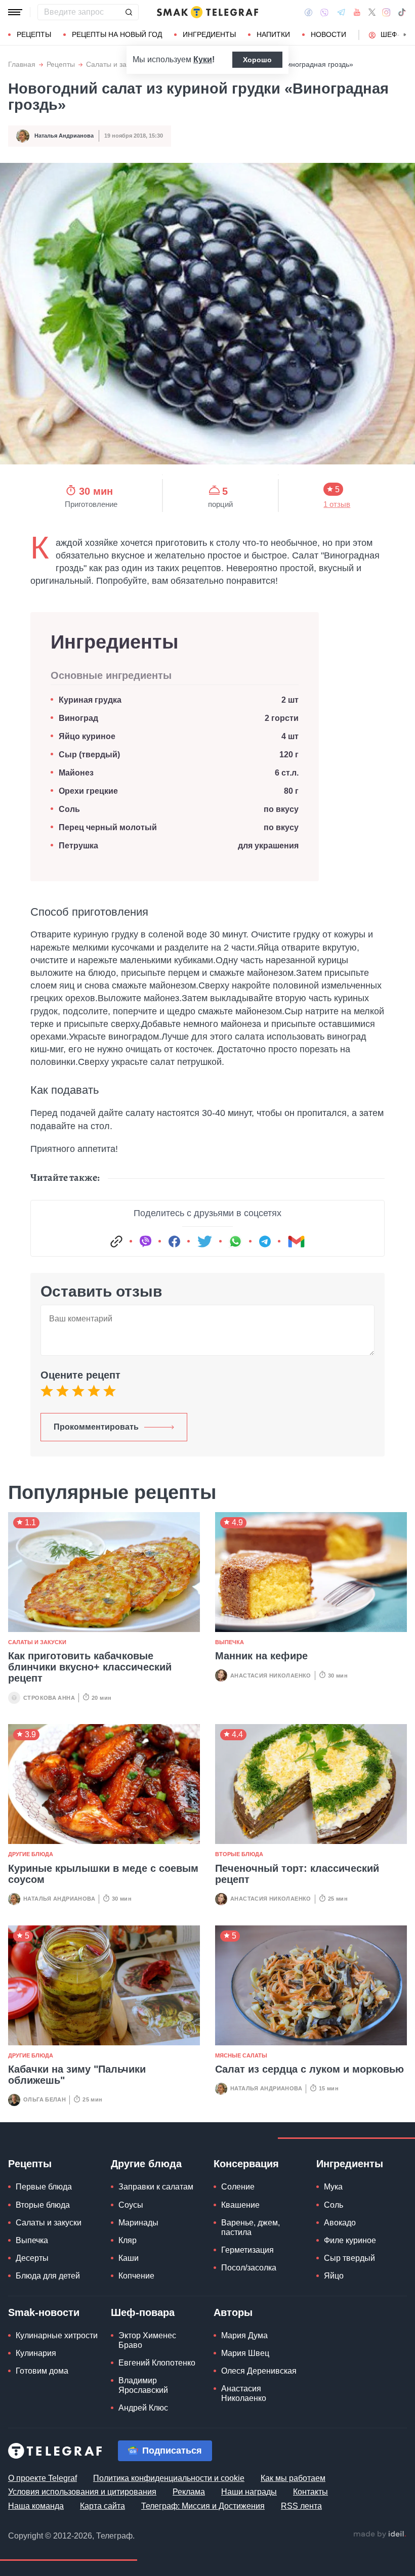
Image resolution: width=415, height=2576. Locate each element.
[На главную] (207, 12)
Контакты (310, 2492)
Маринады (138, 2223)
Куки (203, 59)
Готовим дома (42, 2371)
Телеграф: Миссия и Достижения (203, 2506)
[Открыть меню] (15, 12)
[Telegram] (341, 12)
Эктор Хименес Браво (147, 2340)
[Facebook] (308, 12)
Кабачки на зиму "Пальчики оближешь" (77, 2075)
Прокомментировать (96, 1427)
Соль (69, 809)
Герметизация (247, 2250)
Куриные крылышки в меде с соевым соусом (103, 1874)
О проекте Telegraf (43, 2478)
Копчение (136, 2276)
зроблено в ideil (380, 2535)
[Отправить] (129, 12)
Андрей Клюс (143, 2408)
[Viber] (324, 12)
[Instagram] (386, 12)
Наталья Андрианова (64, 136)
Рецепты (34, 34)
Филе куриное (350, 2240)
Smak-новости (44, 2312)
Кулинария (36, 2353)
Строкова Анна (49, 1698)
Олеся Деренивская (259, 2371)
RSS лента (301, 2506)
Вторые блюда (239, 1854)
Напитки (273, 34)
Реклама (189, 2492)
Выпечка (230, 1642)
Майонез (76, 773)
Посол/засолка (249, 2268)
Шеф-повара (143, 2312)
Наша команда (36, 2506)
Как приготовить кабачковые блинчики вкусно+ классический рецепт (90, 1667)
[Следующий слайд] (405, 35)
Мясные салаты (241, 2055)
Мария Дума (244, 2335)
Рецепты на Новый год (117, 34)
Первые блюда (44, 2187)
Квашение (240, 2205)
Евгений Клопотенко (157, 2363)
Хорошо (257, 60)
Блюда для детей (48, 2276)
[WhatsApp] (235, 1241)
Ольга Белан (45, 2099)
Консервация (246, 2164)
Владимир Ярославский (143, 2385)
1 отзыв (337, 505)
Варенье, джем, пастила (251, 2227)
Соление (238, 2187)
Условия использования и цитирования (82, 2492)
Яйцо (334, 2276)
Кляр (128, 2240)
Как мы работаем (293, 2478)
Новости (328, 34)
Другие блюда (31, 1854)
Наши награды (249, 2492)
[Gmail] (296, 1241)
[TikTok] (402, 12)
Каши (129, 2258)
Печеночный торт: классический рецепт (297, 1874)
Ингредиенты (209, 34)
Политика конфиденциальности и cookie (169, 2478)
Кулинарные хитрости (57, 2335)
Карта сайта (102, 2506)
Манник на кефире (261, 1656)
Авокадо (340, 2223)
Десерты (32, 2258)
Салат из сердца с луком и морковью (309, 2069)
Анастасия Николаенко (271, 1676)
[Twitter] (372, 12)
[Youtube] (357, 12)
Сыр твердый (349, 2258)
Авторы (233, 2312)
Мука (333, 2187)
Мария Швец (245, 2353)
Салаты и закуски (115, 65)
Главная (22, 65)
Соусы (131, 2205)
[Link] (116, 1241)
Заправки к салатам (156, 2187)
